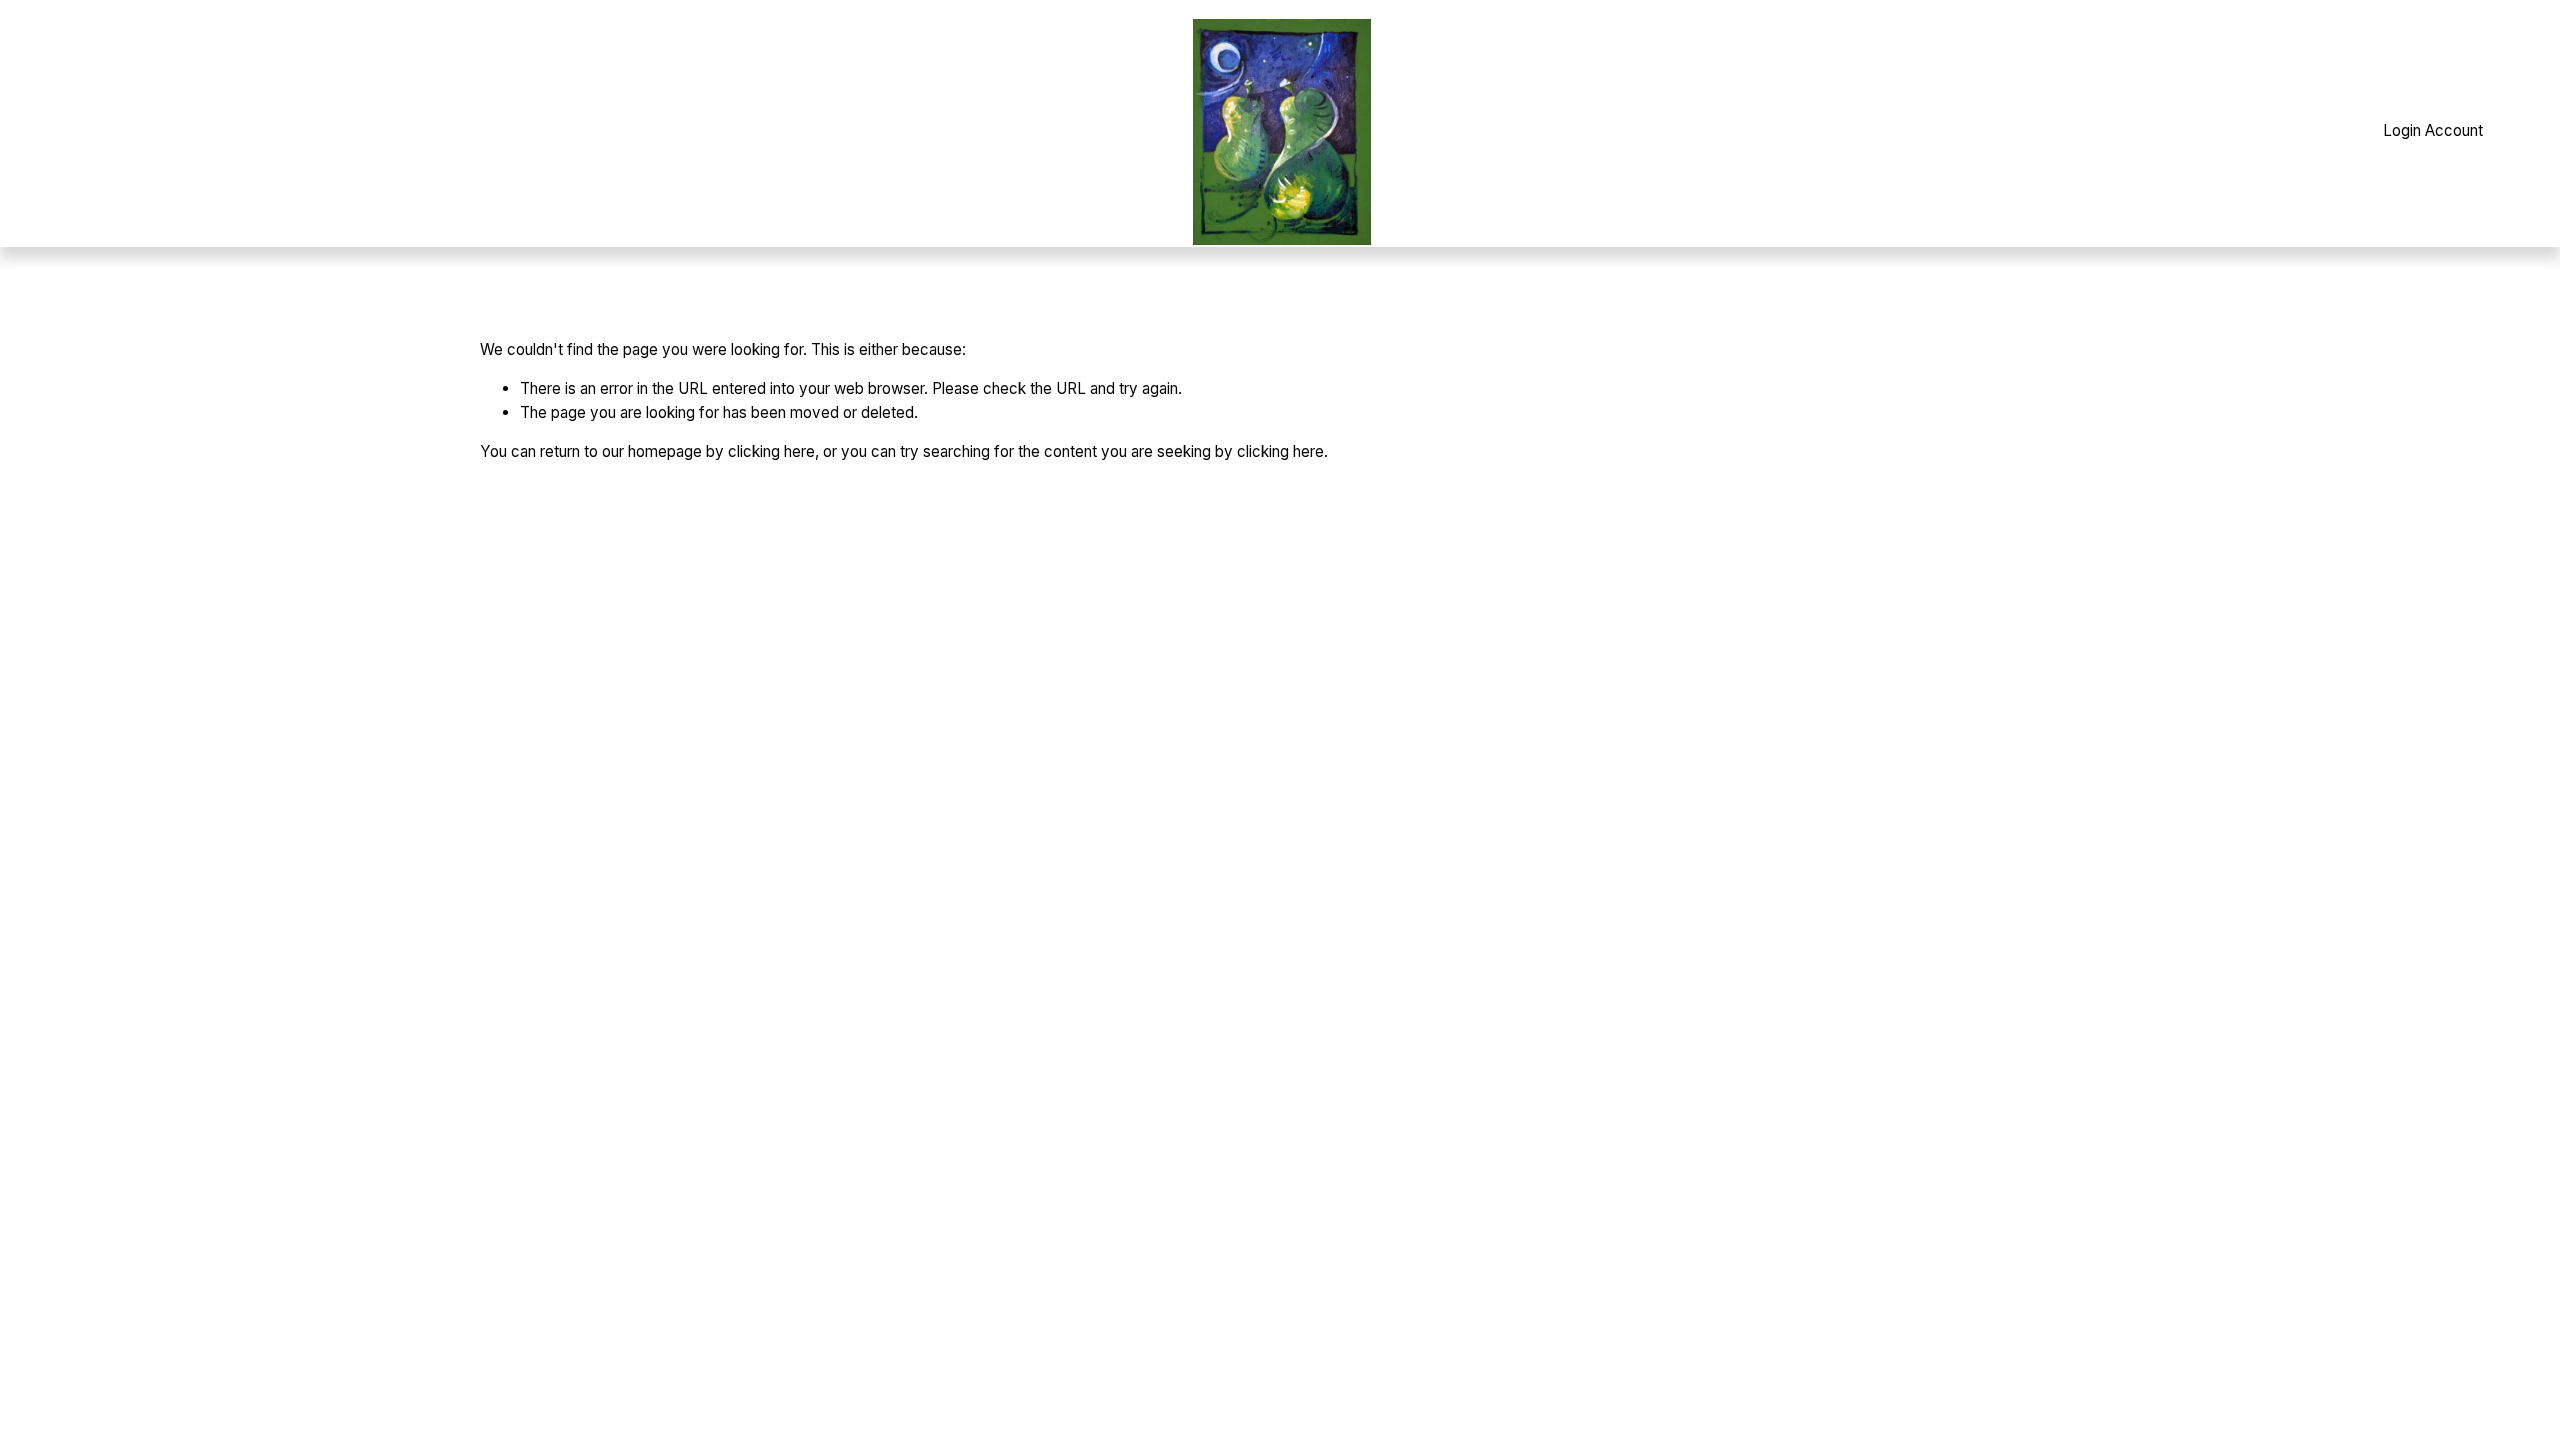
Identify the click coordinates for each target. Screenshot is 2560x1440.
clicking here (771, 451)
